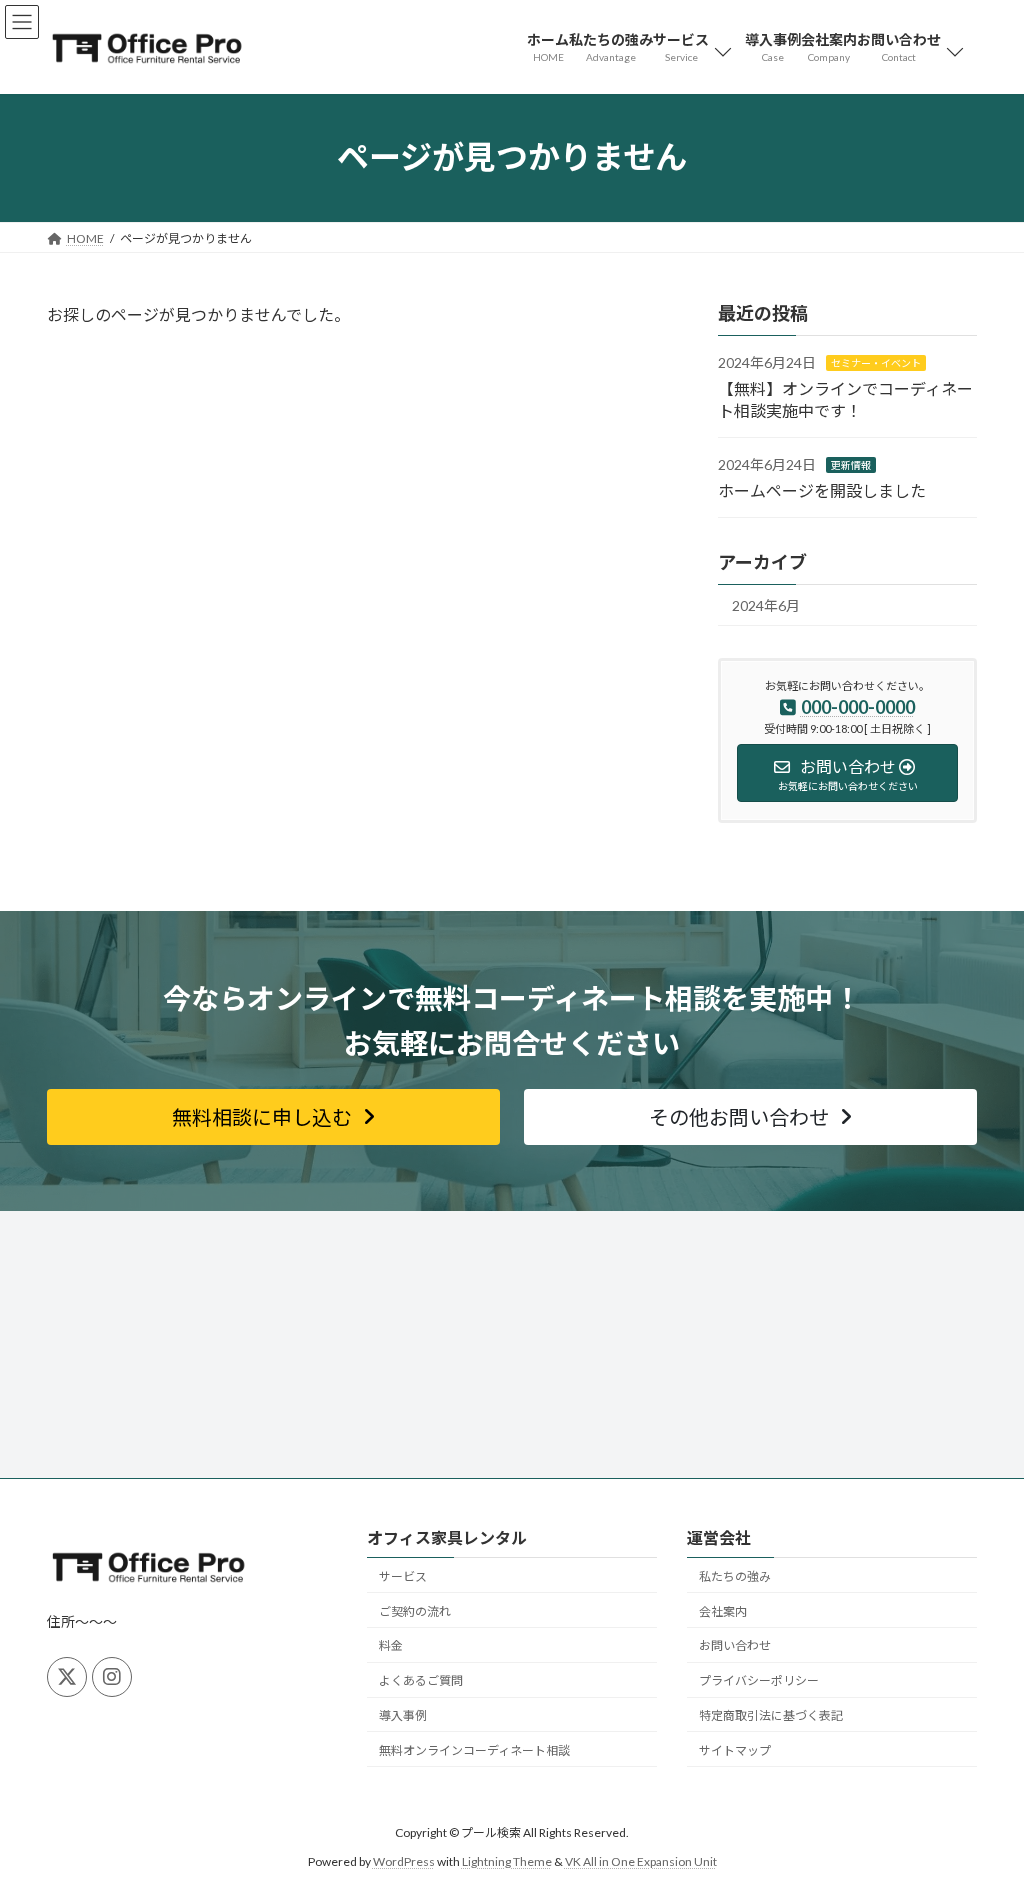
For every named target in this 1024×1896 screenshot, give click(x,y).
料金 (391, 1645)
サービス (403, 1575)
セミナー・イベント (876, 363)
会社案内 (723, 1610)
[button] (273, 1117)
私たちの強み (735, 1575)
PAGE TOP (980, 1820)
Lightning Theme (507, 1860)
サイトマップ (735, 1749)
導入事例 (403, 1715)
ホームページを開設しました (822, 489)
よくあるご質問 (421, 1680)
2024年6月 (766, 605)
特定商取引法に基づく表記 (771, 1715)
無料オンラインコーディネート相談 (474, 1749)
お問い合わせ (735, 1645)
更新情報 (851, 465)
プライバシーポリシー (759, 1680)
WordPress (404, 1860)
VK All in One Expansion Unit (641, 1860)
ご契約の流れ (415, 1610)
